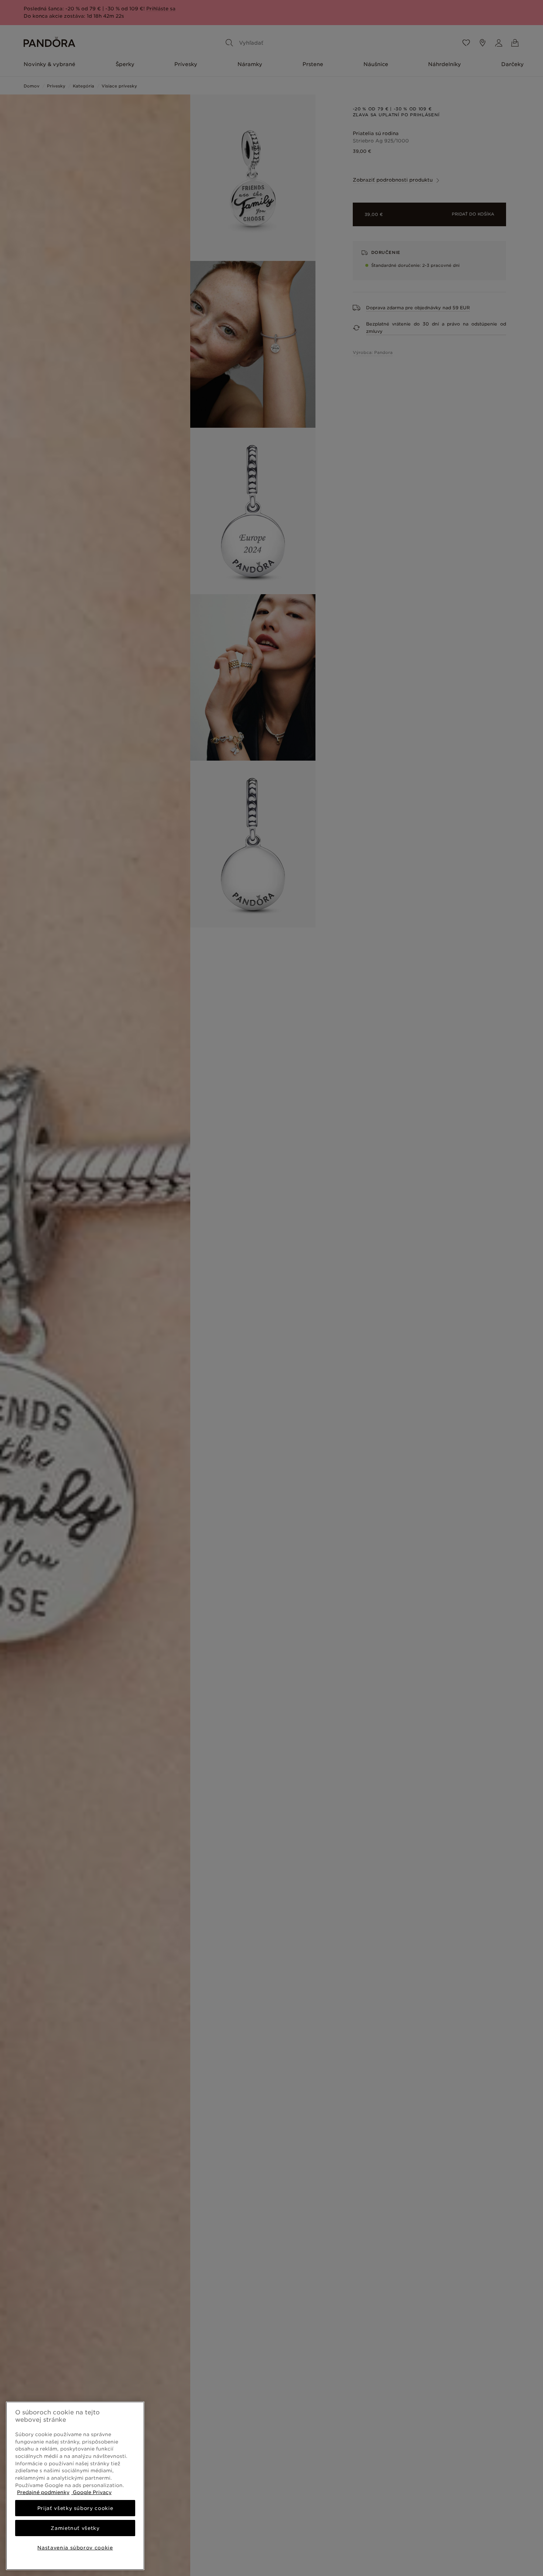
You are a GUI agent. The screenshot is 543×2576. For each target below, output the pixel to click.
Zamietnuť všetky (75, 2528)
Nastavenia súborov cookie (75, 2548)
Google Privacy (91, 2492)
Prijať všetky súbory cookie (75, 2508)
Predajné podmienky (43, 2492)
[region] (75, 2486)
